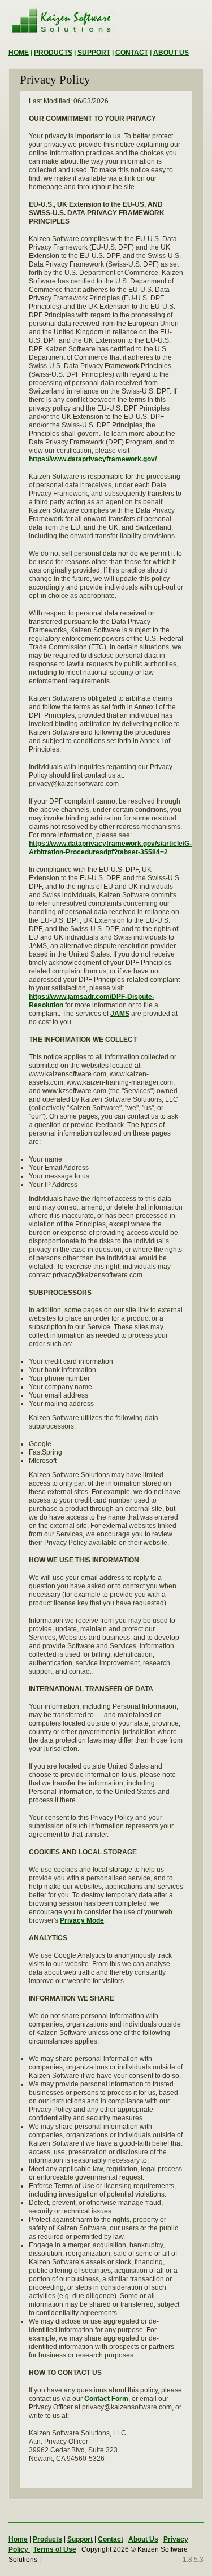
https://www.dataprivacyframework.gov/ (93, 459)
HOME (19, 53)
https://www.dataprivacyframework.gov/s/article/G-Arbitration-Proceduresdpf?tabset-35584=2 (110, 848)
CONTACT (132, 53)
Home (18, 2539)
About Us (143, 2539)
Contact (111, 2539)
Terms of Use (55, 2549)
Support (80, 2539)
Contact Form (106, 2399)
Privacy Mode (82, 1920)
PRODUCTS (53, 53)
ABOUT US (171, 53)
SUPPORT (94, 53)
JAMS (120, 1014)
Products (47, 2539)
